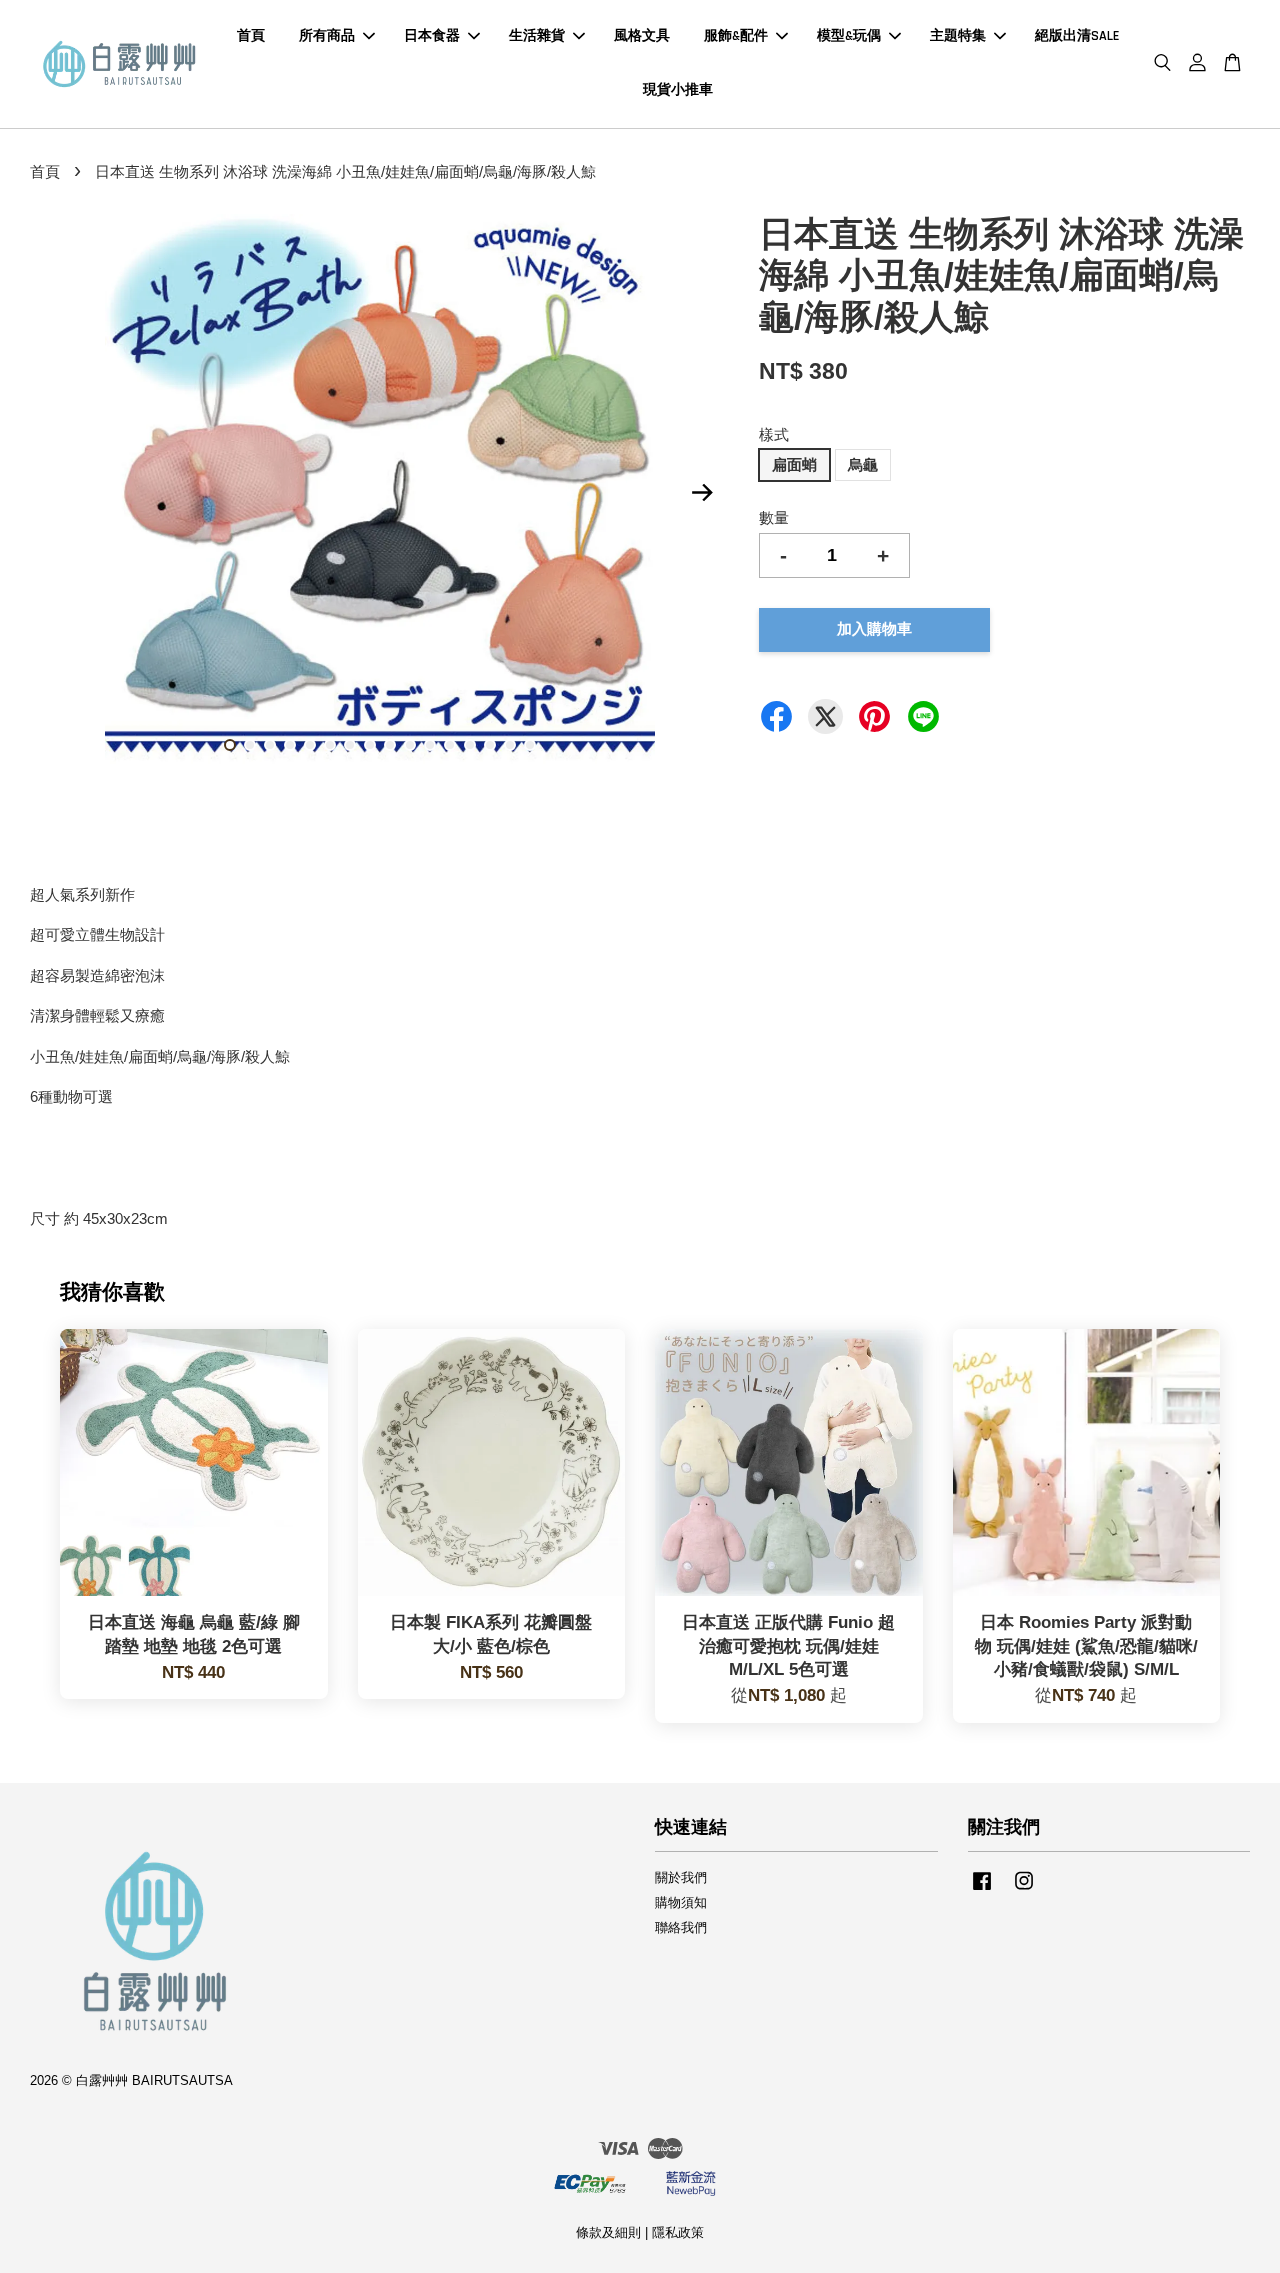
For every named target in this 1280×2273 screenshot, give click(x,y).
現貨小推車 (678, 90)
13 (470, 745)
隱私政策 (678, 2232)
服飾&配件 (736, 36)
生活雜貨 (537, 36)
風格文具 (642, 36)
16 (530, 745)
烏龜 (863, 464)
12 (450, 745)
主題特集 (958, 36)
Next (702, 493)
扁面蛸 (794, 464)
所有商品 (327, 36)
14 (490, 745)
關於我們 (681, 1877)
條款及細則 (608, 2232)
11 (430, 745)
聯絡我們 (681, 1927)
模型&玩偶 (849, 36)
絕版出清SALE (1077, 36)
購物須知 (681, 1902)
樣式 (774, 434)
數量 (774, 517)
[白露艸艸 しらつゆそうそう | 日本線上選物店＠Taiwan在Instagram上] (1024, 1890)
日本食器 (432, 36)
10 (410, 745)
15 (510, 745)
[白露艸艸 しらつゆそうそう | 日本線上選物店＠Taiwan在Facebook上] (982, 1890)
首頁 (251, 36)
